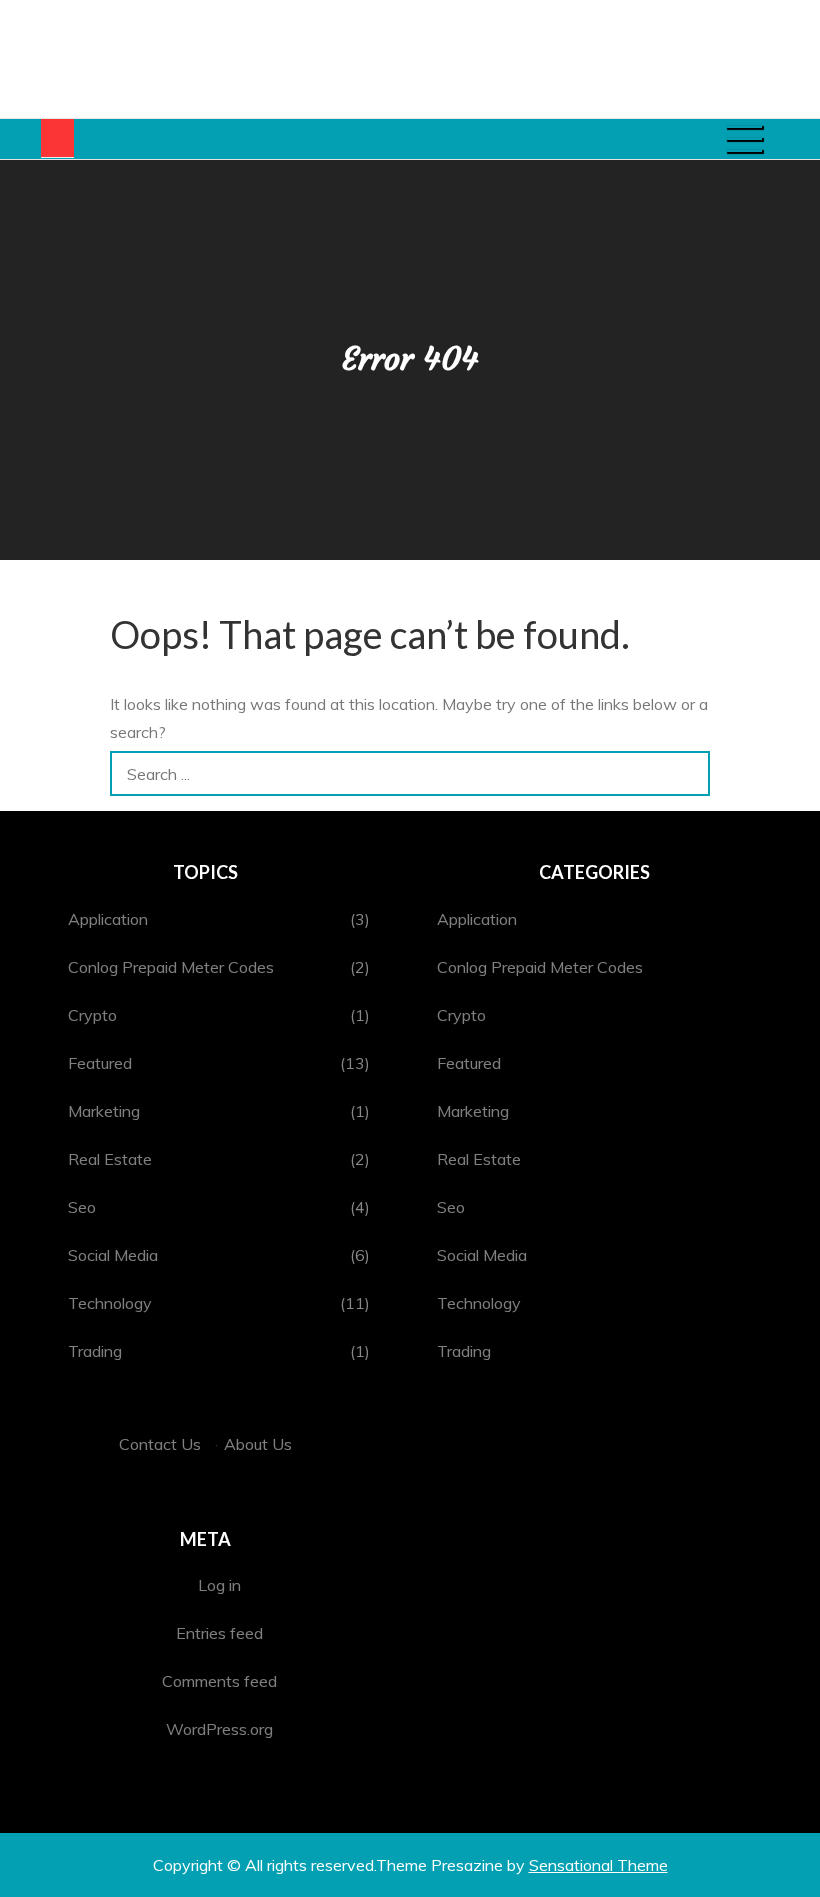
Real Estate (110, 1159)
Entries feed (219, 1633)
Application (108, 919)
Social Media (113, 1255)
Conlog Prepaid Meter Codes (171, 967)
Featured (100, 1063)
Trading (95, 1351)
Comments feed (219, 1681)
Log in (219, 1585)
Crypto (92, 1015)
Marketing (104, 1111)
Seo (82, 1207)
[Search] (687, 773)
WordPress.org (219, 1729)
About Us (258, 1444)
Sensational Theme (598, 1865)
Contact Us (160, 1444)
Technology (110, 1303)
